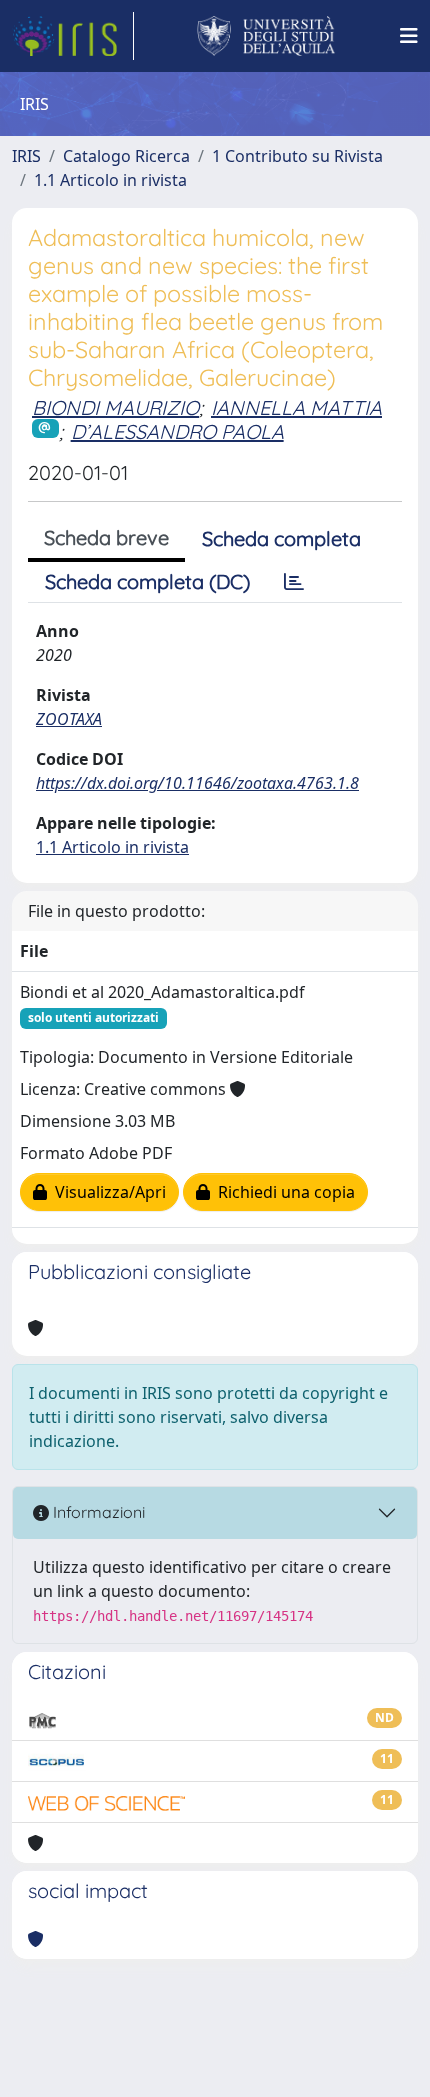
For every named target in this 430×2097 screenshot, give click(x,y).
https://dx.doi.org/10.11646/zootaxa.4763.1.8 (197, 783)
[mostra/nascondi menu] (409, 36)
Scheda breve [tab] (106, 537)
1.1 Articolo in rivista (110, 180)
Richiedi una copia (282, 1192)
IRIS (26, 156)
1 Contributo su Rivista (297, 156)
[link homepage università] (266, 36)
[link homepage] (73, 36)
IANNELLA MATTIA (296, 407)
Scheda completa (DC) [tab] (147, 581)
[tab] (294, 582)
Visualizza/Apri (106, 1192)
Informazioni (97, 1512)
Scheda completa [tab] (281, 538)
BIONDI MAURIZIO (115, 407)
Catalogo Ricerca (126, 156)
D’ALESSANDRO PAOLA (177, 431)
